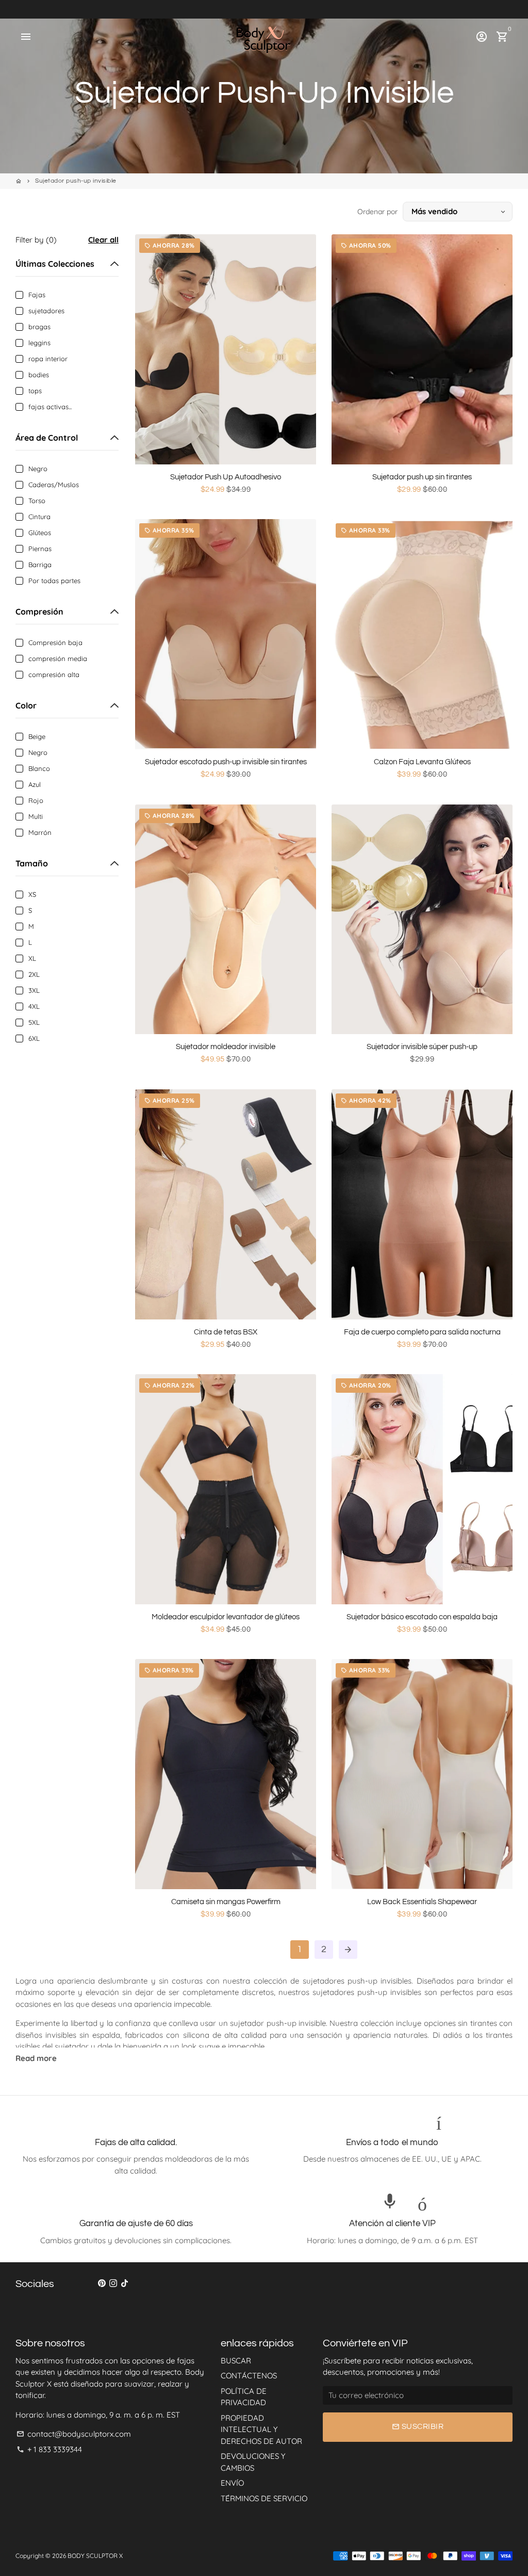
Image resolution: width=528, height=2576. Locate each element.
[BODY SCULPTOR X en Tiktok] (125, 2283)
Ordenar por (377, 212)
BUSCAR (236, 2361)
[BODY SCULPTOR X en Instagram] (113, 2283)
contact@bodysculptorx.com (74, 2434)
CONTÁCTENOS (249, 2376)
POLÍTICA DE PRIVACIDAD (244, 2397)
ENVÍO (232, 2483)
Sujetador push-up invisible (76, 181)
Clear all (103, 240)
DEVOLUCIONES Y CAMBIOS (253, 2462)
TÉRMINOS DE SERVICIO (264, 2498)
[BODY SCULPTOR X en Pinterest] (102, 2283)
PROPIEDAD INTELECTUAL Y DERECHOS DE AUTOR (261, 2429)
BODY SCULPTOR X (95, 2556)
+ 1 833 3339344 (49, 2449)
